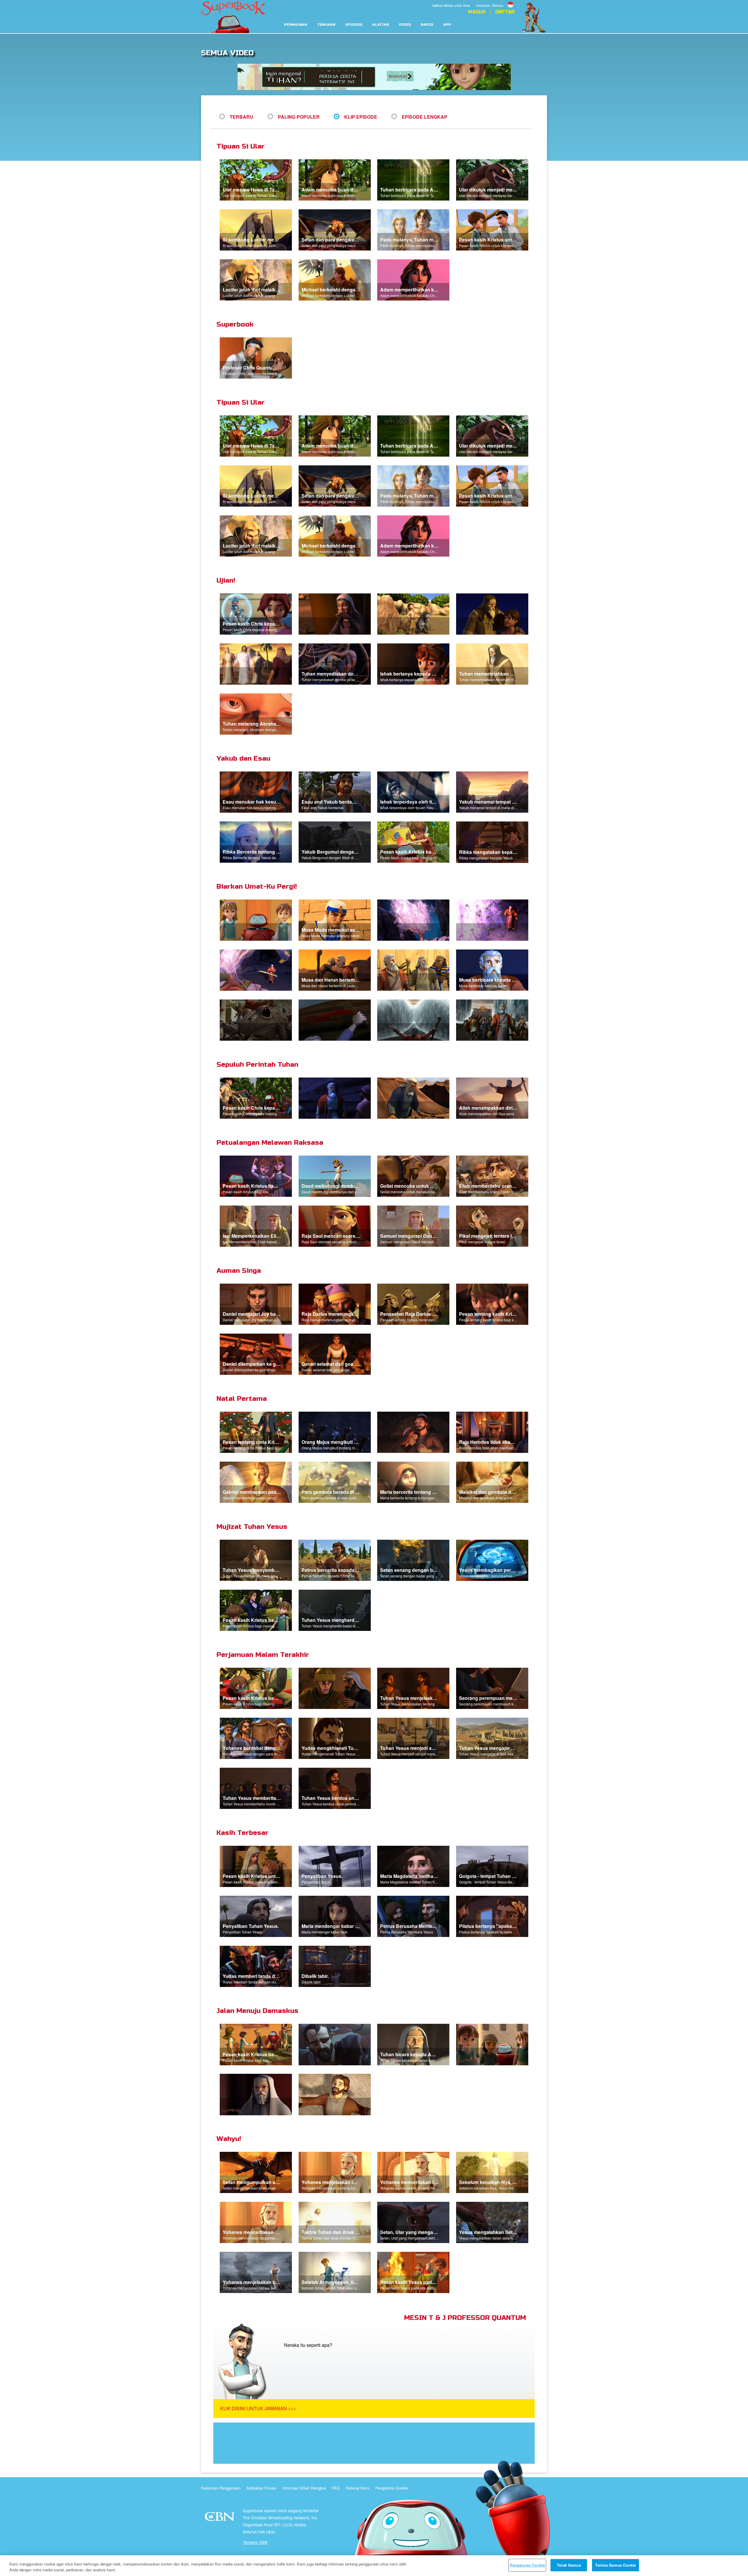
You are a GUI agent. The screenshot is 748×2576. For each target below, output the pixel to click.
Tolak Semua (569, 2565)
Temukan (326, 25)
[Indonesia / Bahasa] (495, 1)
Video (405, 25)
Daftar (505, 12)
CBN (220, 2518)
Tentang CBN (255, 2542)
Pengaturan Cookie (392, 2488)
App (447, 25)
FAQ (336, 2488)
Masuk (477, 12)
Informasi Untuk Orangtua (304, 2488)
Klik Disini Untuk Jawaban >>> (258, 2408)
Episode (354, 25)
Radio (427, 25)
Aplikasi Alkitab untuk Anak (451, 5)
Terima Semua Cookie (615, 2565)
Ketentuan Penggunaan (221, 2488)
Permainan (296, 25)
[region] (374, 2566)
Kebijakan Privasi (261, 2488)
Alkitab (381, 25)
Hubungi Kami (357, 2488)
